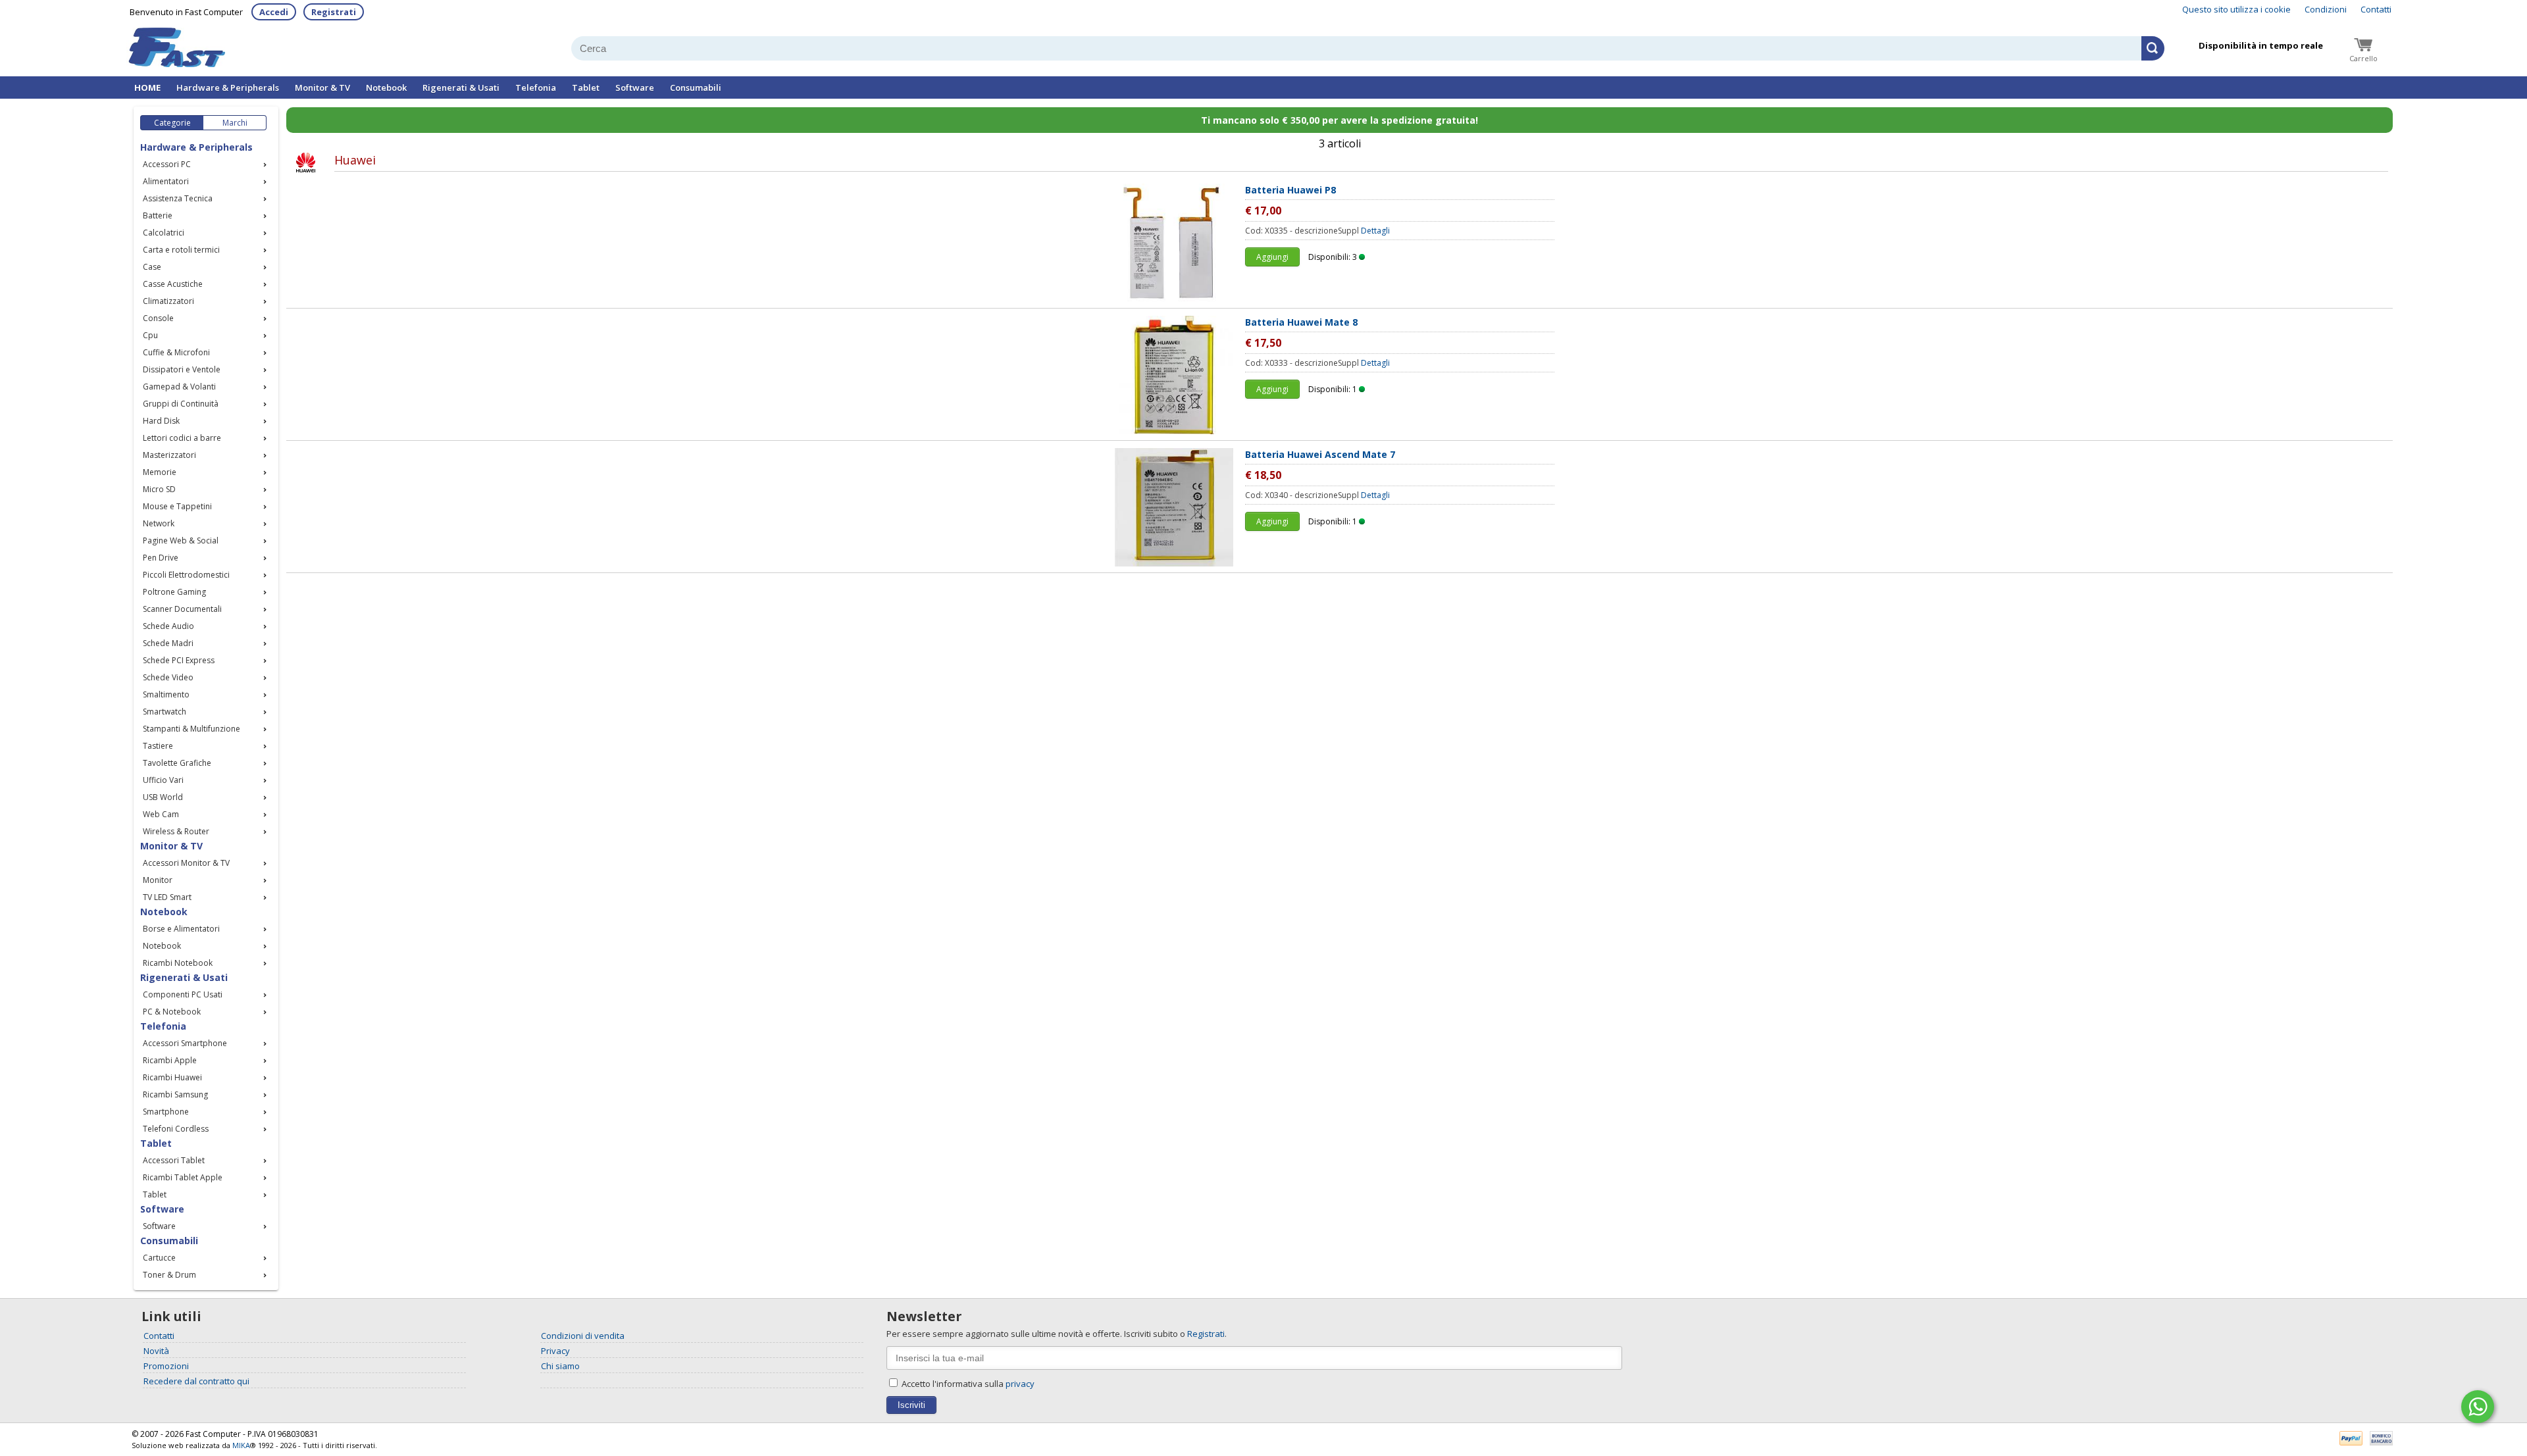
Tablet (586, 88)
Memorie (160, 472)
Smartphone (166, 1112)
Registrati (334, 12)
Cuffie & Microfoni (176, 352)
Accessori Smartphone (185, 1043)
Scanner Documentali (182, 609)
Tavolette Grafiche (177, 763)
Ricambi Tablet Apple (183, 1177)
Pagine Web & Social (181, 540)
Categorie (172, 123)
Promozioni (166, 1366)
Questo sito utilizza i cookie (2236, 9)
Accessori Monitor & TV (186, 863)
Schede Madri (168, 643)
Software (635, 88)
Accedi (274, 12)
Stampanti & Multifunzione (191, 729)
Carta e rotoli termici (181, 250)
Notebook (386, 88)
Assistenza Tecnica (178, 198)
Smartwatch (165, 712)
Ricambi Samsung (175, 1094)
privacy (1020, 1384)
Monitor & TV (322, 88)
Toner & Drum (169, 1275)
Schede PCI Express (179, 660)
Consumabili (696, 88)
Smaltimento (166, 694)
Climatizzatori (168, 301)
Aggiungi (1272, 257)
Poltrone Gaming (174, 592)
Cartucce (159, 1258)
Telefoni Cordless (176, 1129)
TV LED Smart (167, 897)
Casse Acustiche (173, 284)
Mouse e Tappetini (177, 506)
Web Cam (161, 814)
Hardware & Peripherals (228, 88)
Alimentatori (166, 181)
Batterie (158, 215)
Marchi (235, 123)
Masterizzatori (169, 455)
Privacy (555, 1351)
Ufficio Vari (163, 780)
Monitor (158, 880)
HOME (147, 88)
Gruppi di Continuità (181, 404)
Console (158, 318)
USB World (163, 797)
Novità (156, 1351)
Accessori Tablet (174, 1160)
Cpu (150, 335)
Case (152, 267)
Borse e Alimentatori (181, 929)
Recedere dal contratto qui (196, 1381)
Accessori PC (167, 164)
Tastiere (158, 746)
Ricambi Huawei (172, 1077)
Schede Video (168, 677)
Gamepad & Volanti (179, 387)
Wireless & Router (176, 831)
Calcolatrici (164, 233)
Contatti (2376, 9)
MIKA (241, 1445)
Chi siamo (560, 1366)
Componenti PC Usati (183, 994)
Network (159, 523)
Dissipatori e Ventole (182, 369)
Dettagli (1375, 231)
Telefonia (536, 88)
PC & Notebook (172, 1012)
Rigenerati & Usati (461, 88)
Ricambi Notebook (178, 963)
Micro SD (159, 489)
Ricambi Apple (170, 1060)
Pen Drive (161, 558)
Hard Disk (161, 421)
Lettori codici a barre (182, 438)
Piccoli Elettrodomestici (186, 575)
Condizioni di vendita (583, 1336)
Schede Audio (168, 626)
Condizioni (2326, 9)
